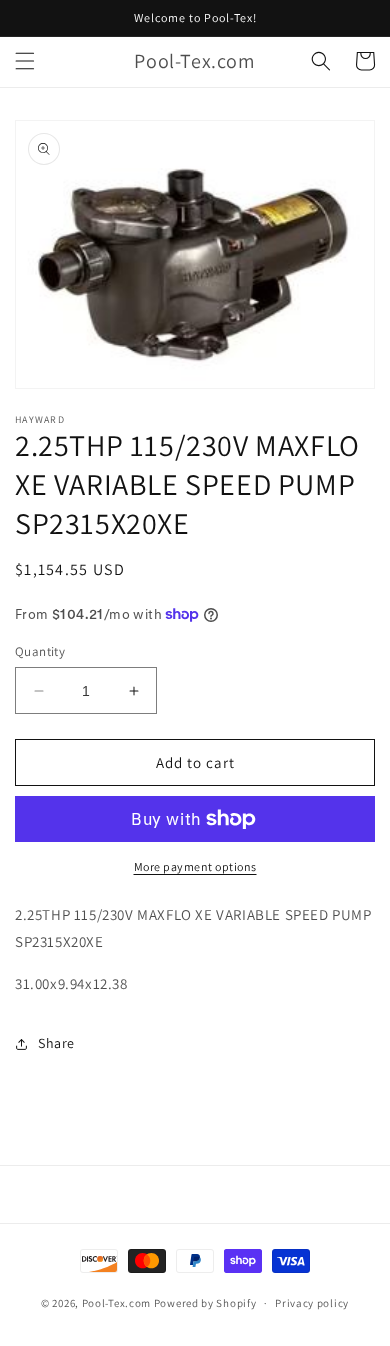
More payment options (195, 866)
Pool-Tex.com (116, 1303)
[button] (25, 61)
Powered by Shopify (205, 1303)
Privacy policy (312, 1303)
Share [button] (56, 1043)
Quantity (40, 651)
